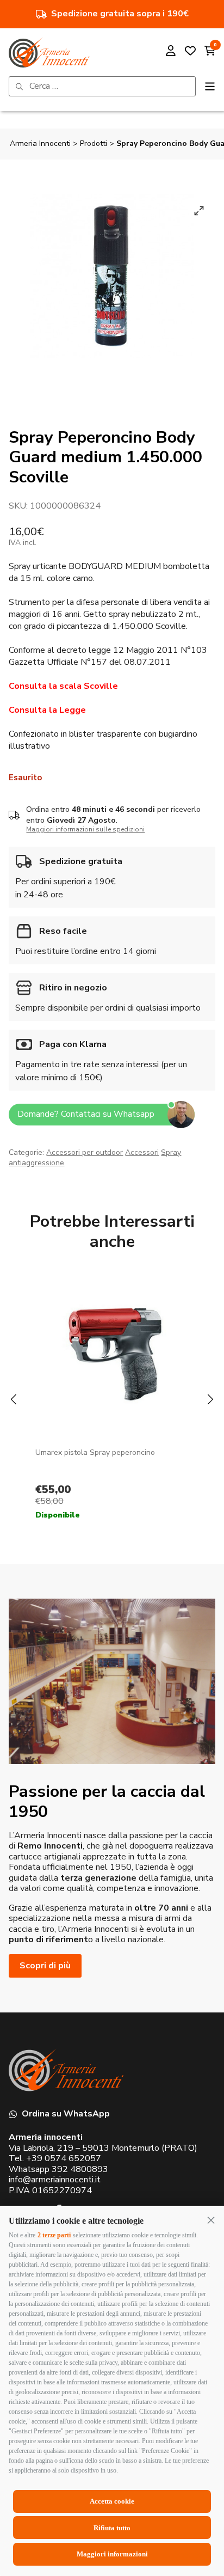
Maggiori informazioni (112, 2554)
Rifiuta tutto (112, 2528)
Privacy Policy (135, 1393)
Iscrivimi (112, 1360)
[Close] (195, 1160)
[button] (211, 2220)
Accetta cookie (112, 2501)
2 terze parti (54, 2235)
